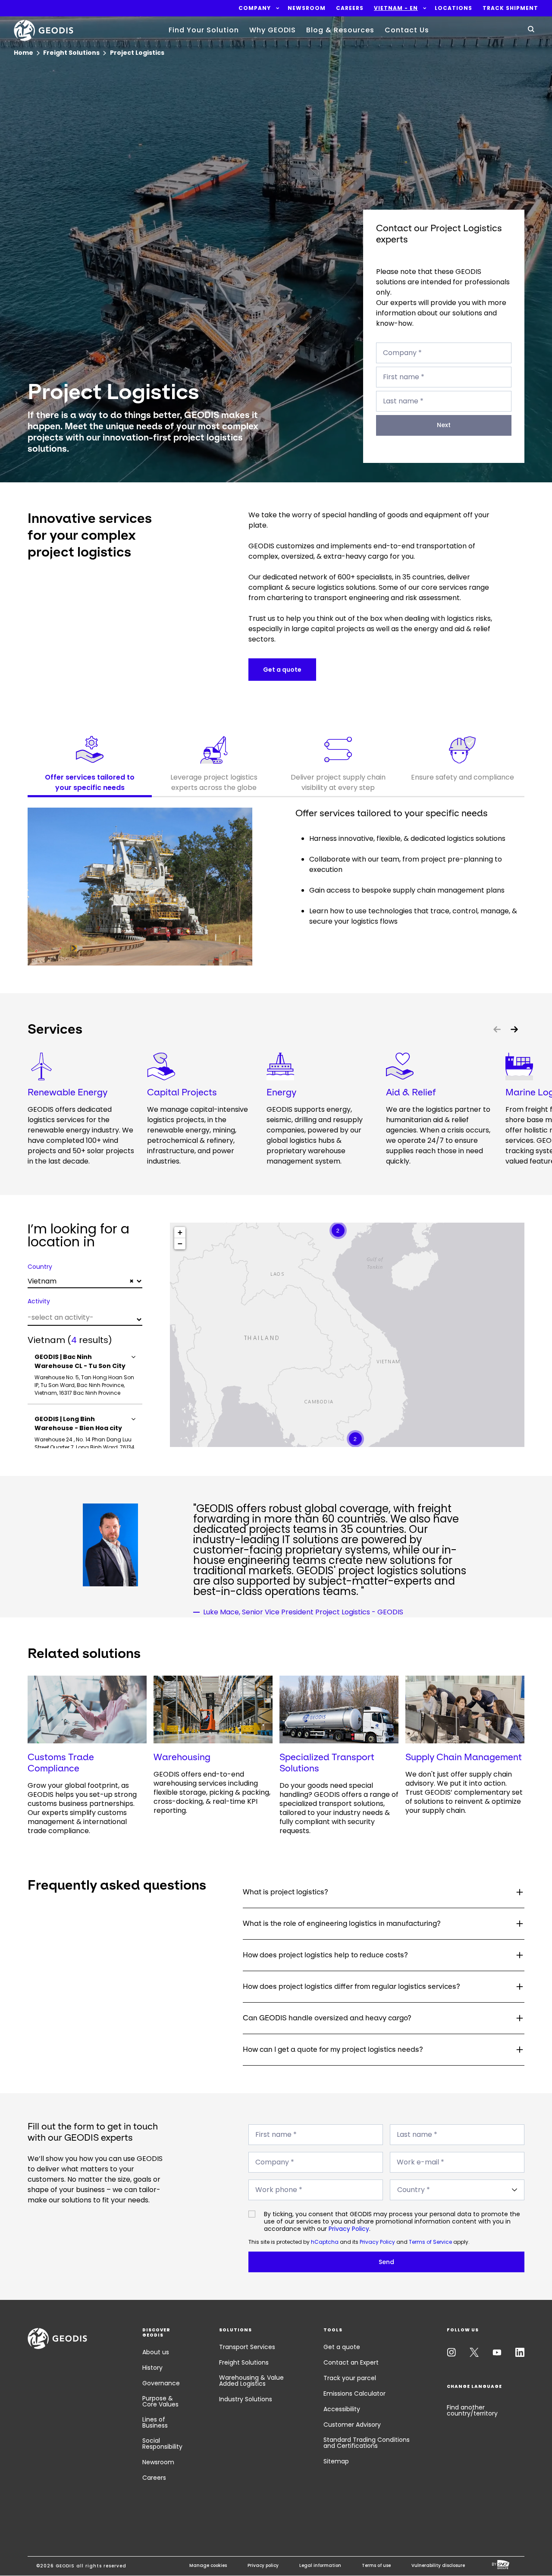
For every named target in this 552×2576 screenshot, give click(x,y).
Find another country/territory (472, 2410)
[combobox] (85, 1281)
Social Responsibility (162, 2444)
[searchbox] (84, 1317)
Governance (161, 2383)
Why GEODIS (273, 30)
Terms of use (376, 2565)
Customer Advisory (352, 2425)
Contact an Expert (351, 2362)
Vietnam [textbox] (81, 1281)
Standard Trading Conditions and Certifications (367, 2443)
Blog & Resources (340, 30)
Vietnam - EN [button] (396, 8)
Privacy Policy (349, 2229)
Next (444, 425)
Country (40, 1267)
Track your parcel (350, 2378)
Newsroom (158, 2462)
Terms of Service (430, 2242)
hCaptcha (325, 2242)
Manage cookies (208, 2565)
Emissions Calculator (354, 2394)
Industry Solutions (246, 2399)
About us (156, 2352)
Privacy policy (263, 2565)
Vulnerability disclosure (438, 2565)
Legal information (320, 2565)
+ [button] (180, 1232)
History (152, 2368)
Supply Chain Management (464, 1757)
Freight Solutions (244, 2362)
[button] (255, 8)
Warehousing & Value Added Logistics (251, 2381)
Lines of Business (155, 2422)
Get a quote (342, 2347)
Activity (39, 1301)
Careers (154, 2478)
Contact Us (407, 30)
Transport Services (247, 2347)
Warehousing (182, 1757)
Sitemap (336, 2461)
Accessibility (342, 2409)
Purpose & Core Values (160, 2401)
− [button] (180, 1244)
